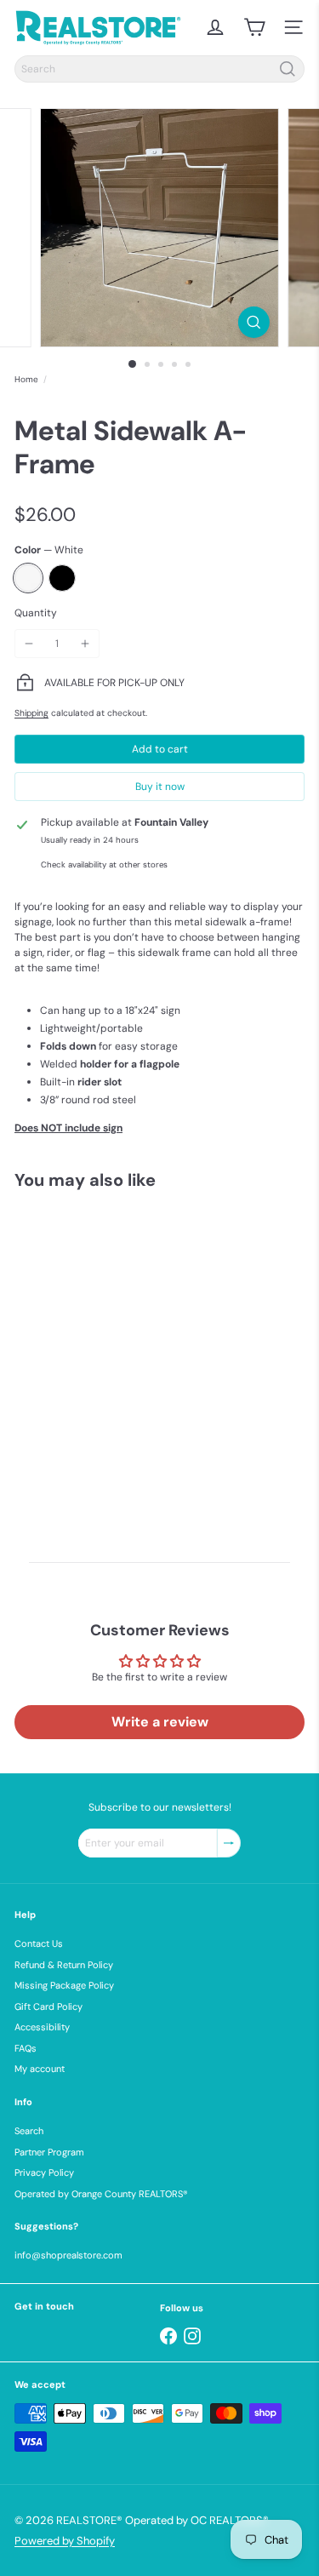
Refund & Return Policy (64, 1965)
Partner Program (49, 2152)
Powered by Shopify (65, 2541)
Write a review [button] (160, 1722)
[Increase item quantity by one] (85, 644)
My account (40, 2069)
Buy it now (160, 787)
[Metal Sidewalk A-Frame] (121, 1346)
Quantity (36, 613)
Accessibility (42, 2027)
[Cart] (254, 27)
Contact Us (39, 1943)
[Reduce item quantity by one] (29, 644)
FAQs (26, 2048)
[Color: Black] (71, 1411)
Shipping (31, 713)
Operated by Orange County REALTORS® (101, 2194)
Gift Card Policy (48, 2006)
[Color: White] (37, 1411)
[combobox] (159, 69)
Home (26, 379)
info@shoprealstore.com (68, 2255)
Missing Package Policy (64, 1985)
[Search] (288, 69)
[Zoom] (254, 322)
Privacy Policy (44, 2172)
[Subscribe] (229, 1843)
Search (29, 2131)
